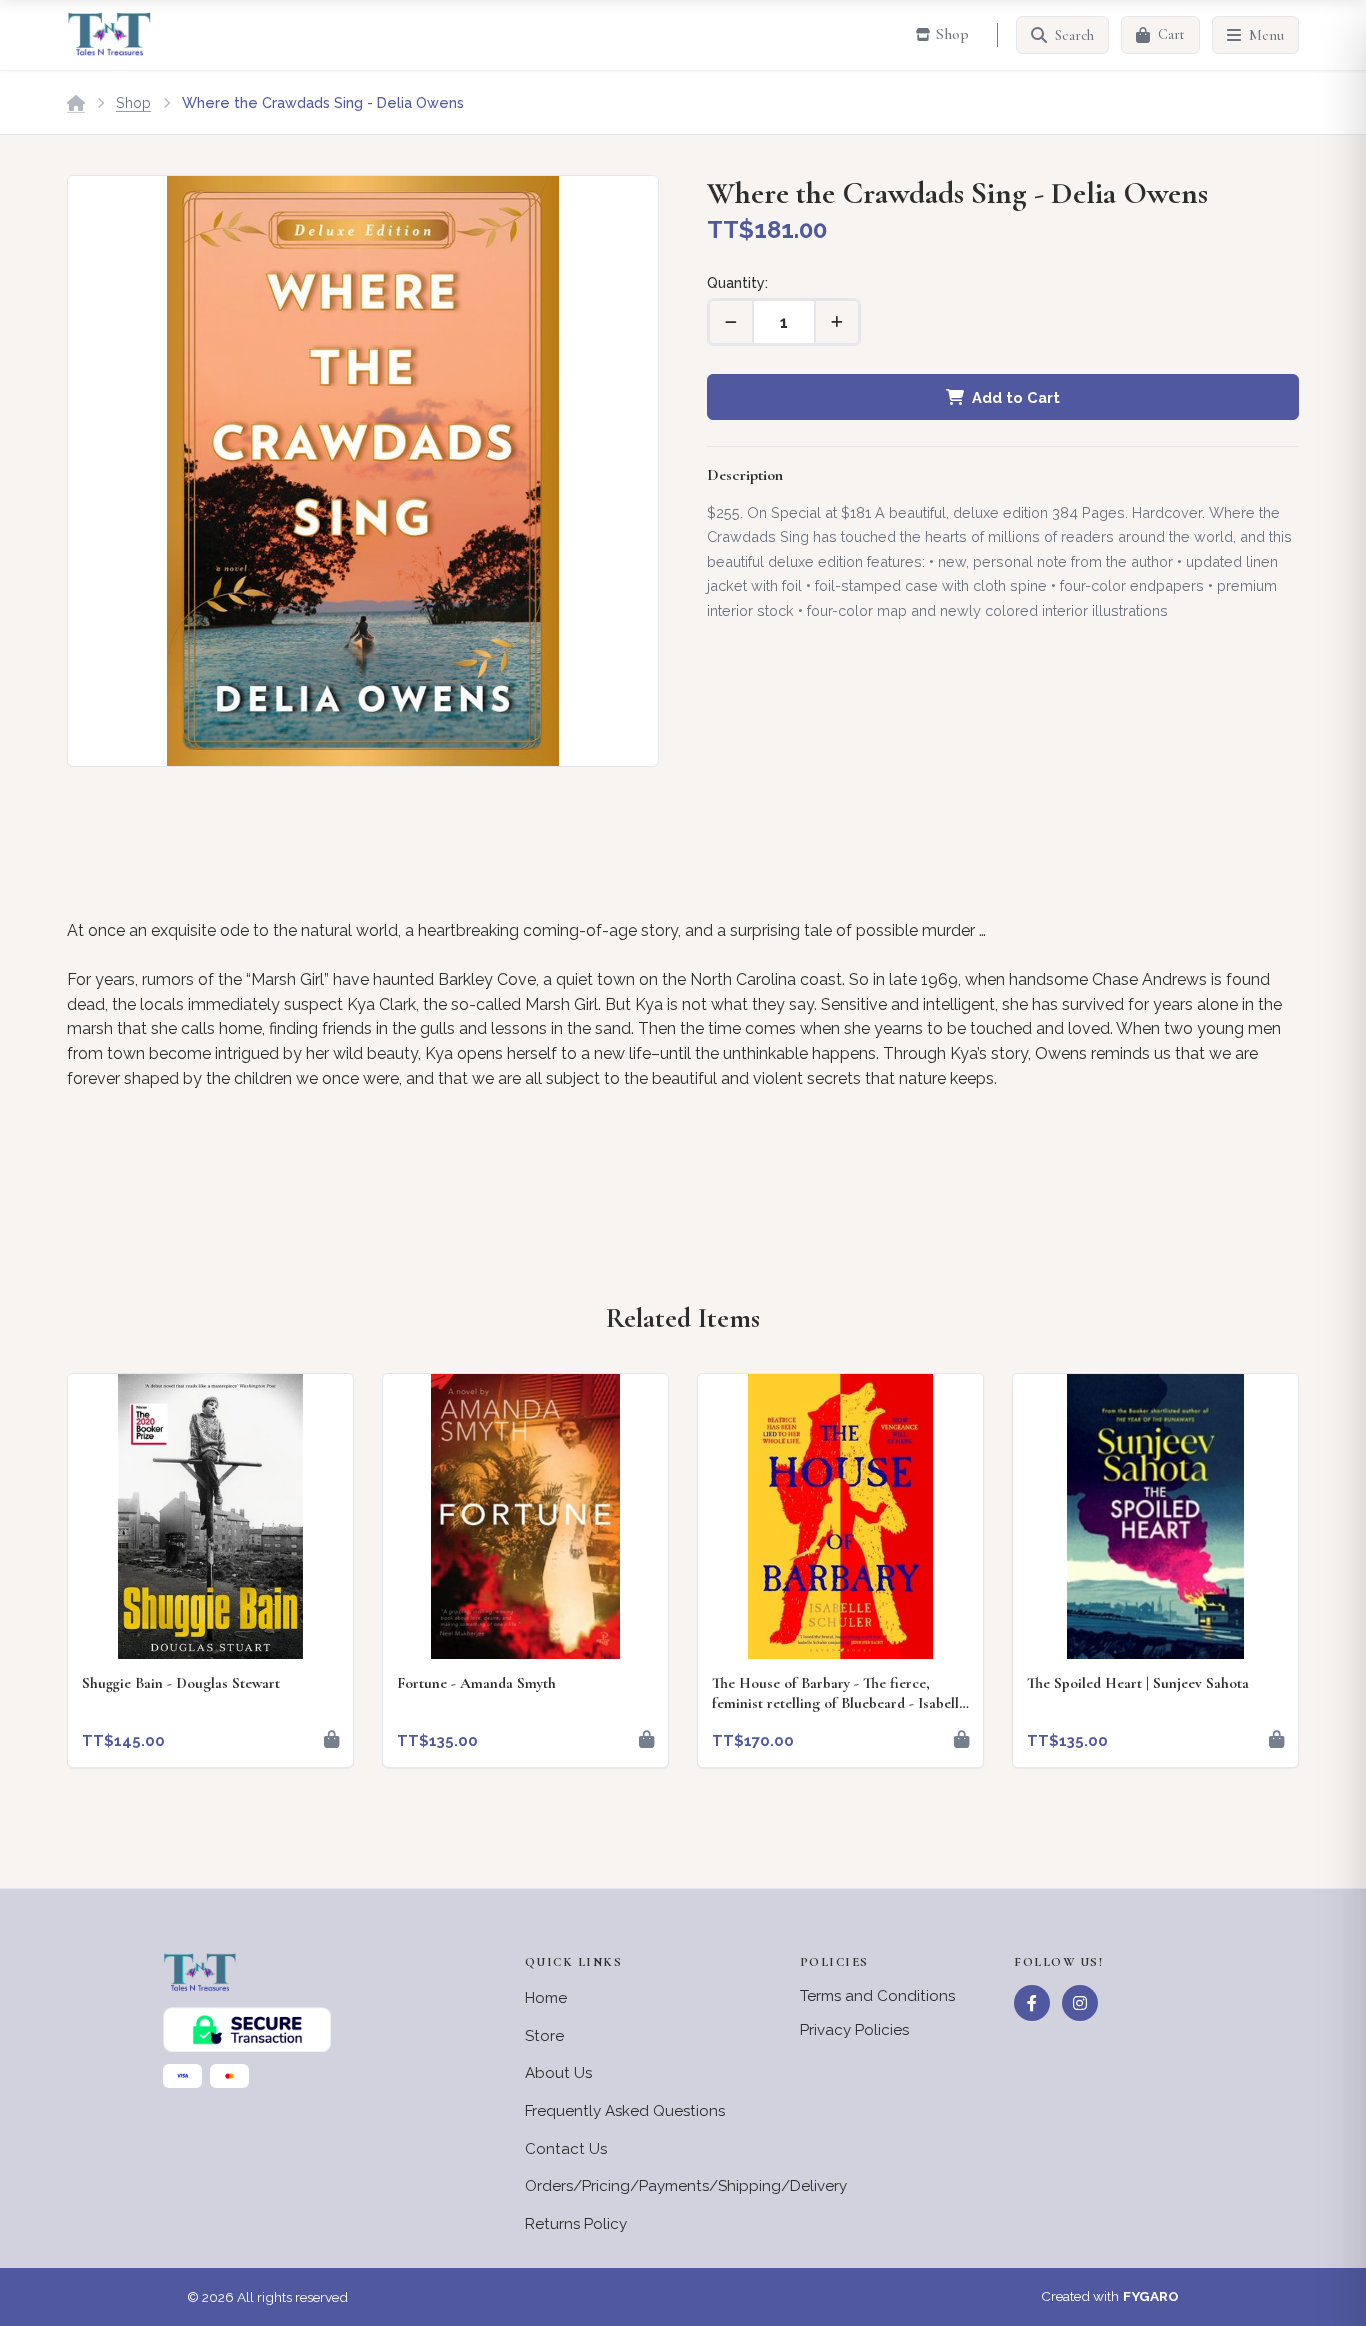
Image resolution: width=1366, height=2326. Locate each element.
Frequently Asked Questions (625, 2111)
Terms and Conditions (877, 1996)
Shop (133, 102)
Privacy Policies (854, 2030)
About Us (558, 2073)
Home (546, 1998)
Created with (1110, 2296)
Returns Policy (576, 2224)
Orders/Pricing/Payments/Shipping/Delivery (686, 2186)
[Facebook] (1032, 2003)
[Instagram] (1080, 2003)
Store (544, 2036)
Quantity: (737, 282)
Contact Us (566, 2149)
